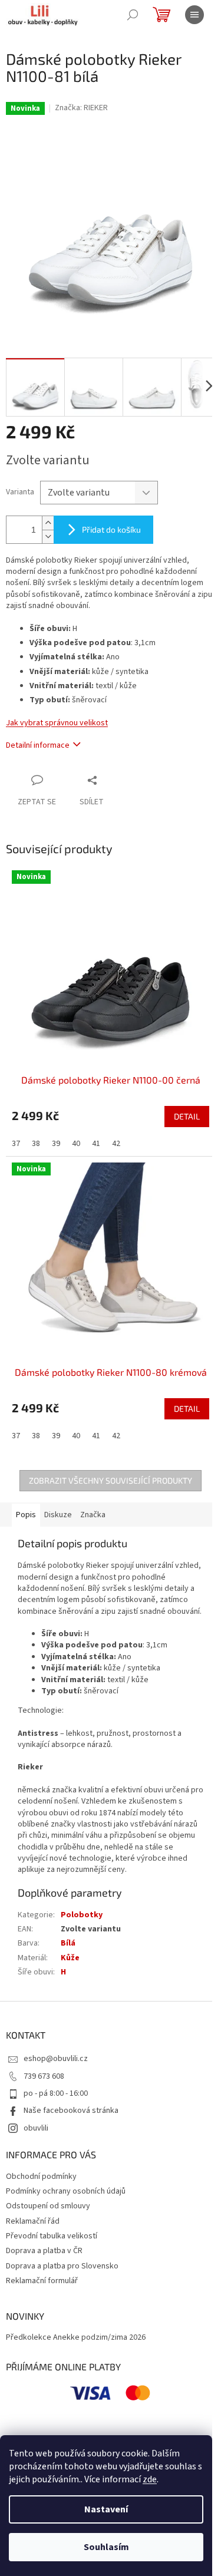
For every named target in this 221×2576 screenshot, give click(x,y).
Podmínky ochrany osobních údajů (66, 2176)
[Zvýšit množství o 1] (48, 514)
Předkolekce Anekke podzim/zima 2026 (76, 2323)
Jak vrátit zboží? (55, 2428)
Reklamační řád (33, 2206)
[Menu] (194, 15)
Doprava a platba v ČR (44, 2236)
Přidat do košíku (111, 521)
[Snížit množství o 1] (48, 528)
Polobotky (82, 1900)
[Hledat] (133, 15)
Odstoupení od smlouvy (48, 2191)
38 (36, 1126)
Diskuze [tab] (58, 1488)
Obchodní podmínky (41, 2161)
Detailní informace (38, 737)
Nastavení (106, 2509)
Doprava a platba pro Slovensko (62, 2251)
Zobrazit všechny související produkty (106, 1454)
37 (16, 1126)
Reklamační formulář (42, 2266)
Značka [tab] (93, 1488)
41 (96, 1126)
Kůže (70, 1943)
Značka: (81, 108)
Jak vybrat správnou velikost (57, 714)
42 (116, 1126)
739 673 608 (44, 2061)
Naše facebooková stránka (71, 2096)
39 (56, 1126)
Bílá (68, 1928)
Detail (178, 1099)
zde (150, 2479)
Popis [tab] (26, 1488)
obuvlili (36, 2113)
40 (76, 1126)
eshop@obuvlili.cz (56, 2044)
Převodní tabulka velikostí (52, 2221)
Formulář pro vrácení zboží (137, 2428)
